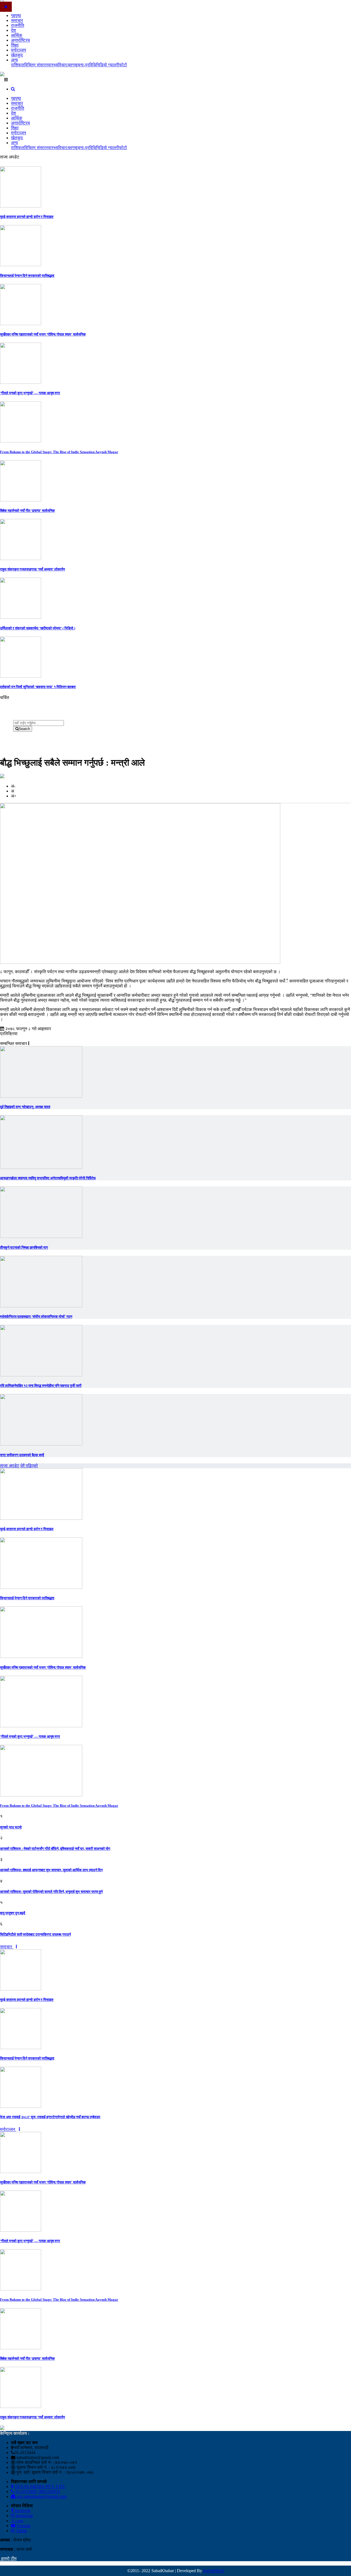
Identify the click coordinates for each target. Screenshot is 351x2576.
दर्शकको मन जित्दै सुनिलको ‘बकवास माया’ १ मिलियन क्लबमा (38, 687)
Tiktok (21, 2531)
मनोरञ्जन (19, 50)
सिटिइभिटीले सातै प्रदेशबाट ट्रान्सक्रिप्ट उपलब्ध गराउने (35, 1934)
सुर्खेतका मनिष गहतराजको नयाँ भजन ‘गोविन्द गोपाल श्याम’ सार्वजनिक (43, 334)
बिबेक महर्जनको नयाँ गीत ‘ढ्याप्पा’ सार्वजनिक (27, 511)
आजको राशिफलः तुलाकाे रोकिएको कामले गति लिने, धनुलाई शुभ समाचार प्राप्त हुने (51, 1892)
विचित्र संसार (35, 65)
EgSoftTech (213, 2571)
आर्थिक (17, 35)
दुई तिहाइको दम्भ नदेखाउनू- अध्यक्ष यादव (25, 1107)
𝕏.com (17, 2521)
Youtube (23, 2526)
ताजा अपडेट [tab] (10, 1466)
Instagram (24, 2516)
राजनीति (18, 25)
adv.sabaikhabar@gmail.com (41, 2496)
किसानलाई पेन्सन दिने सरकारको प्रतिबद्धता (27, 276)
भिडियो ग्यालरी (107, 65)
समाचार (17, 20)
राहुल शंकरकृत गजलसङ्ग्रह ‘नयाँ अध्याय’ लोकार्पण (32, 569)
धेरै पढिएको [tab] (29, 1466)
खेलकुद (17, 55)
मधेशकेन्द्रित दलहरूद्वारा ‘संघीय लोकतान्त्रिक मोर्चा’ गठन (36, 1317)
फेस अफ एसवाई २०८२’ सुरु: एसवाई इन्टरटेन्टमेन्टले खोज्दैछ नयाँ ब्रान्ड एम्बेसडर (50, 2117)
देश (13, 30)
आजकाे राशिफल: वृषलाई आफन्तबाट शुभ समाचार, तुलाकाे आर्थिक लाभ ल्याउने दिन (51, 1870)
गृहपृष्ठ (16, 15)
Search (24, 729)
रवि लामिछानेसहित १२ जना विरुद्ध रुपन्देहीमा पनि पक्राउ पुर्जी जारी (41, 1386)
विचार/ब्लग (66, 65)
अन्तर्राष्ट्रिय (20, 40)
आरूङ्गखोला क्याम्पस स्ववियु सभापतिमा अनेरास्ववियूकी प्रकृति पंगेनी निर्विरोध (48, 1178)
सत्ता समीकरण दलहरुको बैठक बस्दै (22, 1455)
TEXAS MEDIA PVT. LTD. (39, 2486)
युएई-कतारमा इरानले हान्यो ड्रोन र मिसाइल (27, 217)
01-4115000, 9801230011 (37, 2491)
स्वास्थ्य (52, 65)
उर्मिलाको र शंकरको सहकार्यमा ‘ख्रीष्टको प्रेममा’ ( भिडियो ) (38, 628)
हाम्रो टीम (8, 2559)
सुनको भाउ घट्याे (11, 1827)
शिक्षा (15, 45)
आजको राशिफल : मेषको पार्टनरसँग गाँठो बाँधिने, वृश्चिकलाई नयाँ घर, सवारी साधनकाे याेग (55, 1849)
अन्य (14, 60)
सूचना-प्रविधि (85, 65)
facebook (22, 2511)
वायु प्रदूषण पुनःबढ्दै (13, 1913)
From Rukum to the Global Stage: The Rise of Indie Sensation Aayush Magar (59, 452)
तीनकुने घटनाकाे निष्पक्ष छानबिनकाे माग (24, 1247)
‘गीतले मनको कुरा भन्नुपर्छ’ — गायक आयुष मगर (30, 393)
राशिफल (18, 65)
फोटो (123, 65)
